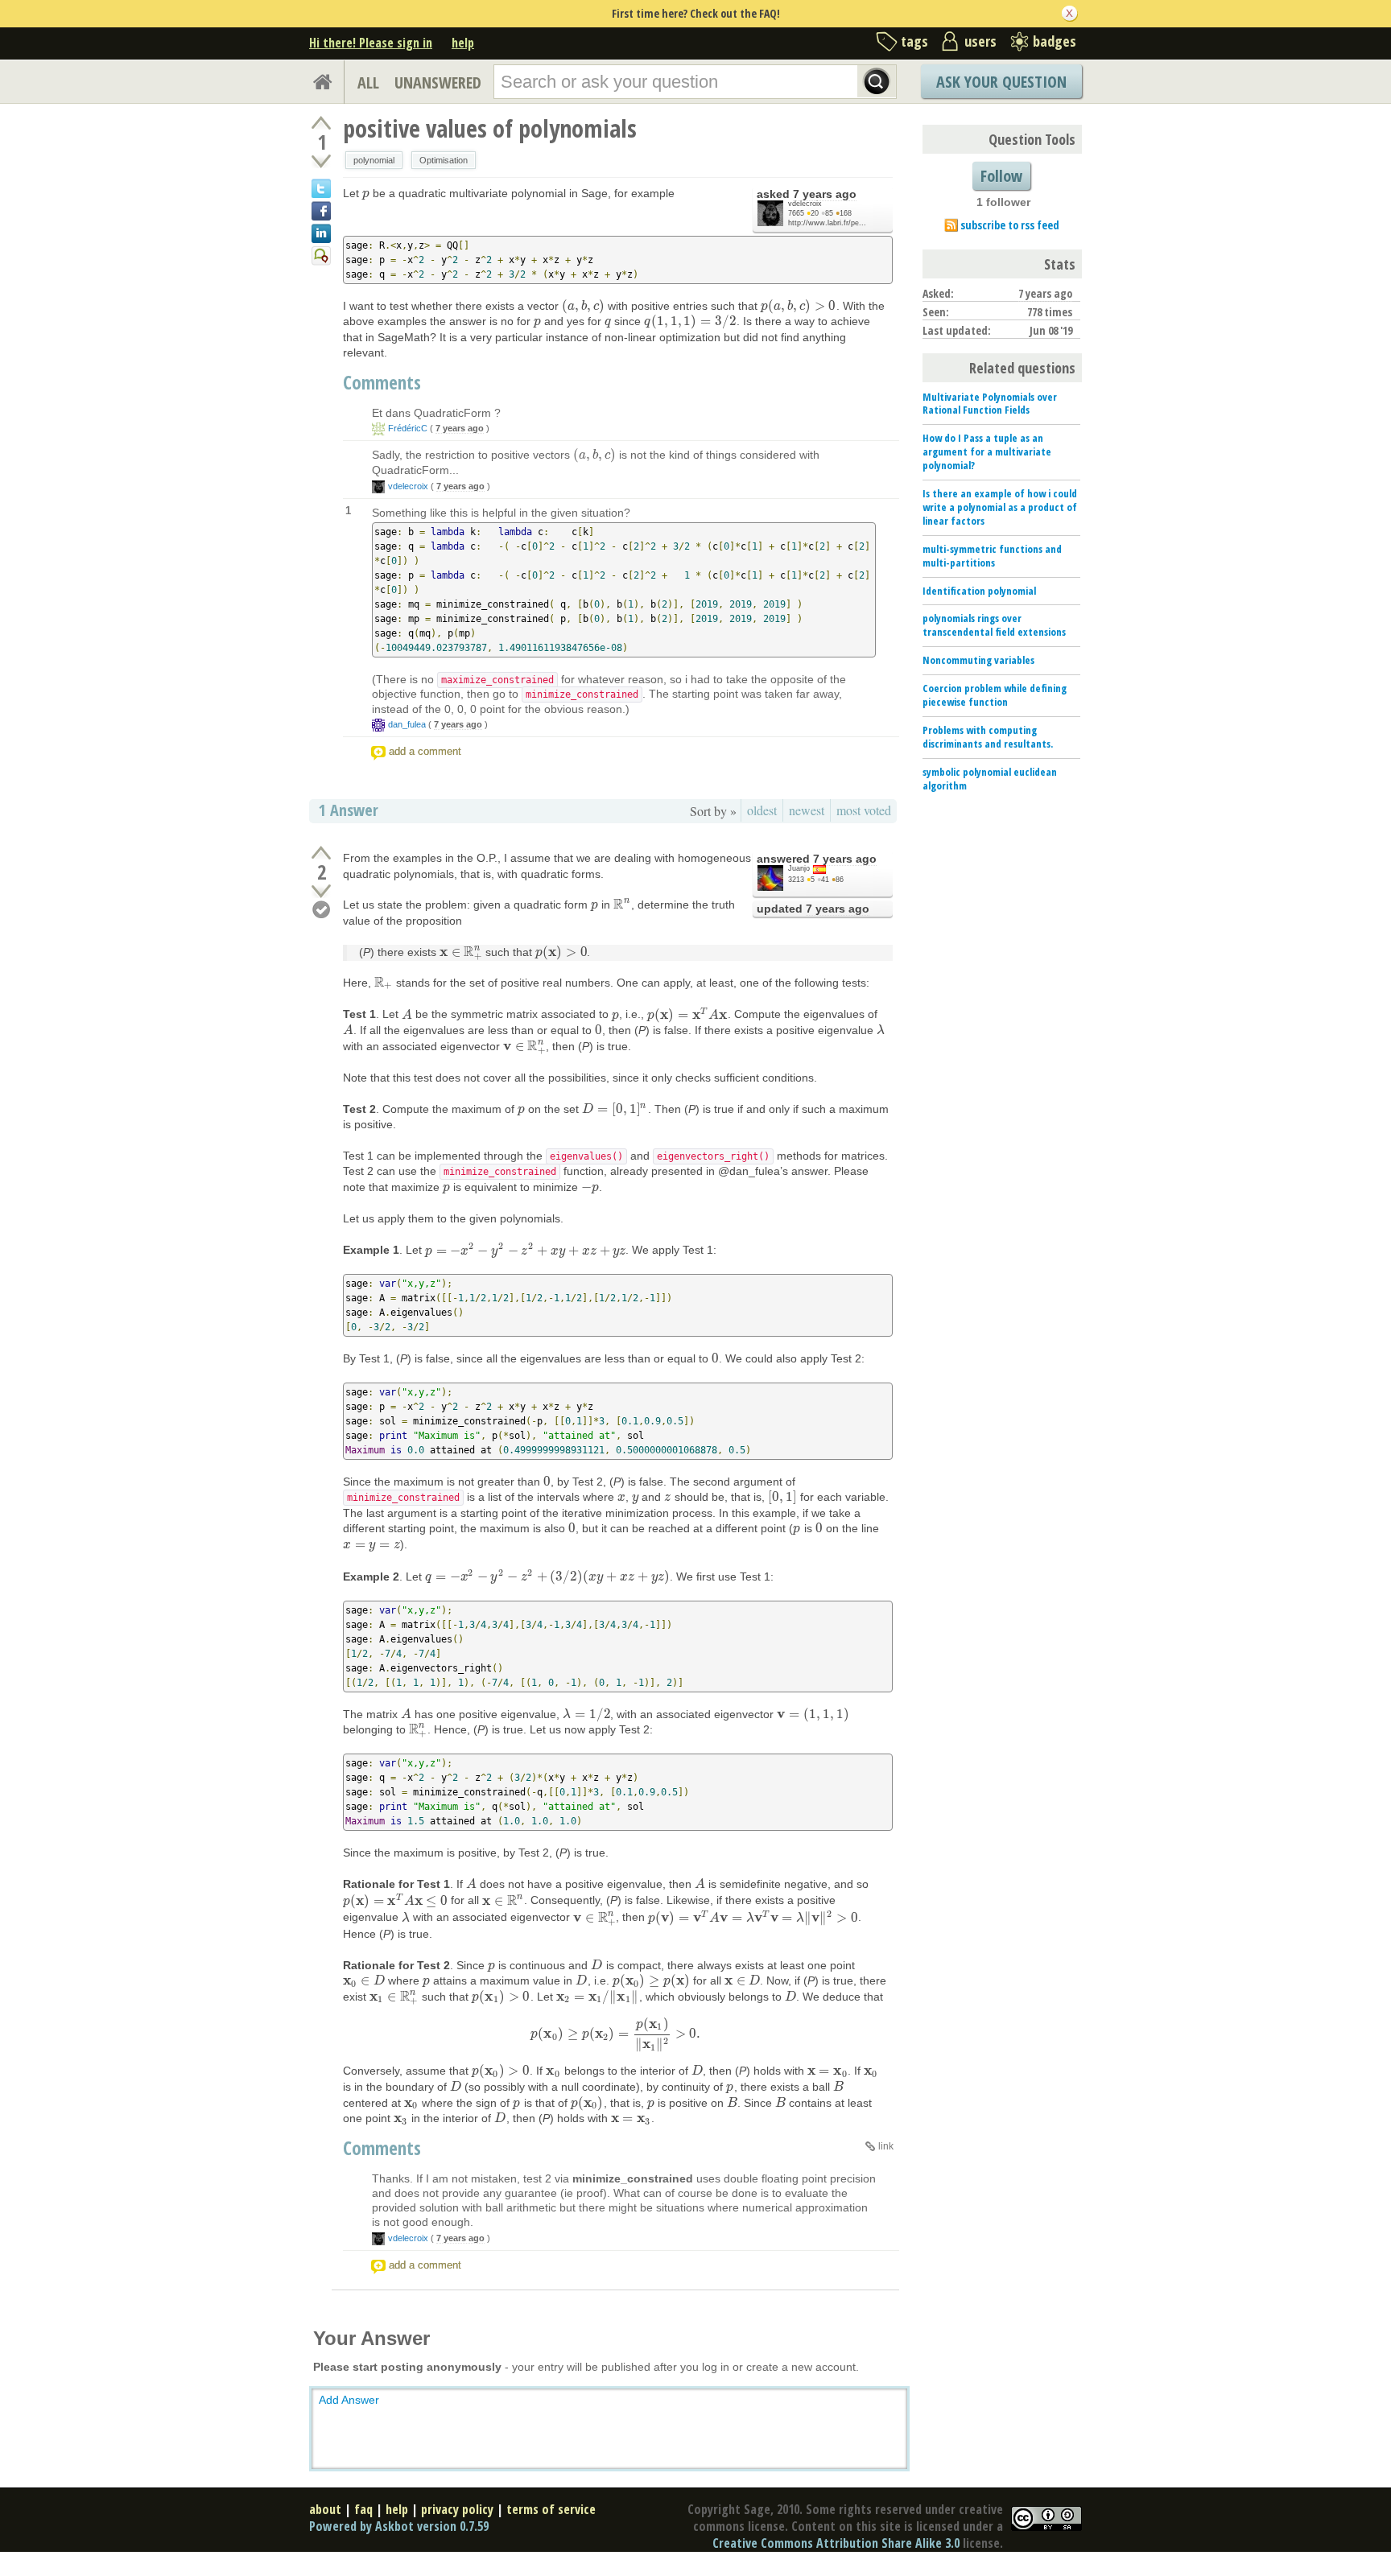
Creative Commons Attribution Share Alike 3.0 (836, 2543)
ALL (368, 82)
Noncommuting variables (978, 660)
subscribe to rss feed (1010, 225)
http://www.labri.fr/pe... (827, 223)
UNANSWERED (438, 82)
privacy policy (457, 2509)
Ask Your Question (1001, 82)
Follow (1001, 176)
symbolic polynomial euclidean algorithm (990, 779)
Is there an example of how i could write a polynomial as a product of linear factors (1000, 507)
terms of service (551, 2509)
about (325, 2509)
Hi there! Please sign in (371, 43)
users (980, 41)
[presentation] (366, 193)
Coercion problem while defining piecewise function (995, 695)
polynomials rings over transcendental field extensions (994, 625)
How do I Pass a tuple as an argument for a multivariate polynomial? (987, 451)
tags (914, 41)
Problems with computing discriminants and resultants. (988, 737)
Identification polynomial (979, 591)
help (463, 43)
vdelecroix (805, 204)
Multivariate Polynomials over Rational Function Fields (990, 404)
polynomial (374, 160)
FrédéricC (408, 428)
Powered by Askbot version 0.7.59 (399, 2526)
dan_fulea (407, 724)
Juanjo (799, 868)
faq (363, 2509)
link (886, 2146)
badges (1055, 41)
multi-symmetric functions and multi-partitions (992, 556)
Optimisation (444, 160)
